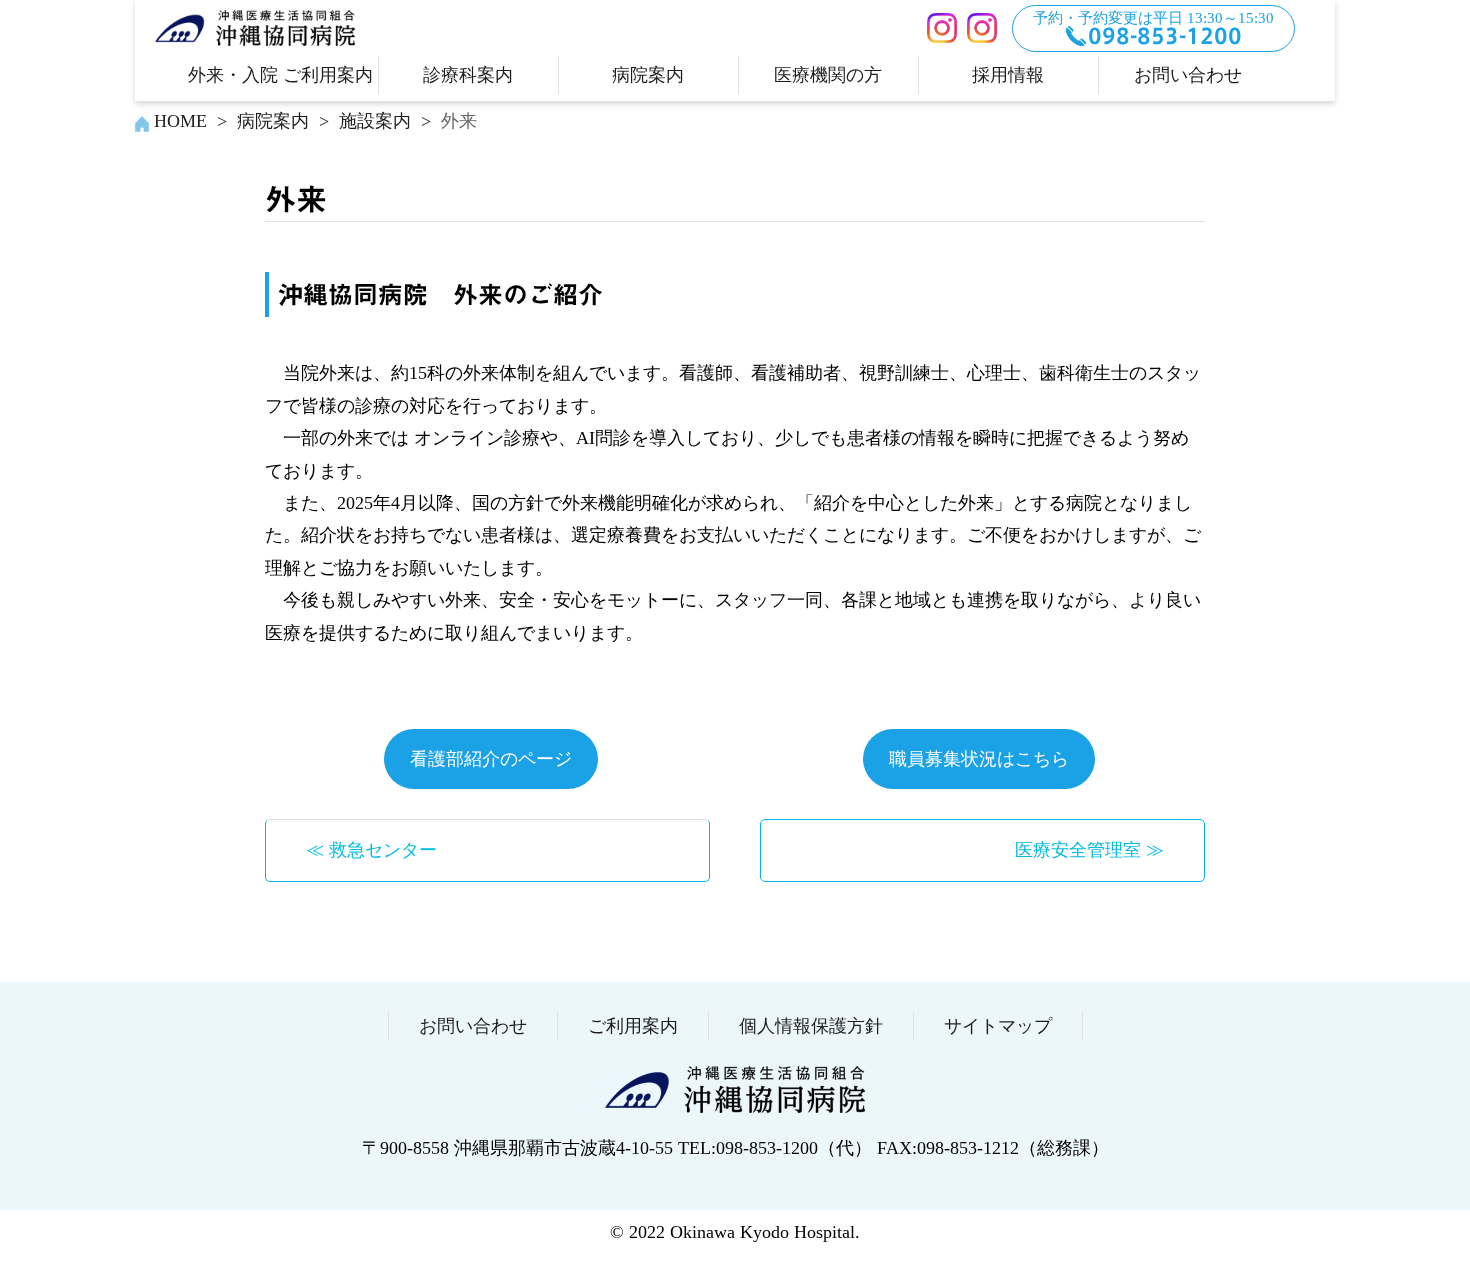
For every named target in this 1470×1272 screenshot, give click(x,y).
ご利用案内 (633, 1026)
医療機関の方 (828, 75)
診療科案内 (468, 75)
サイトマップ (998, 1026)
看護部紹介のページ (491, 759)
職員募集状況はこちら (979, 759)
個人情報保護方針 (811, 1026)
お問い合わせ (1188, 75)
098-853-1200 (1165, 36)
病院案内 (648, 75)
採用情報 (1008, 75)
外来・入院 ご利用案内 (280, 75)
